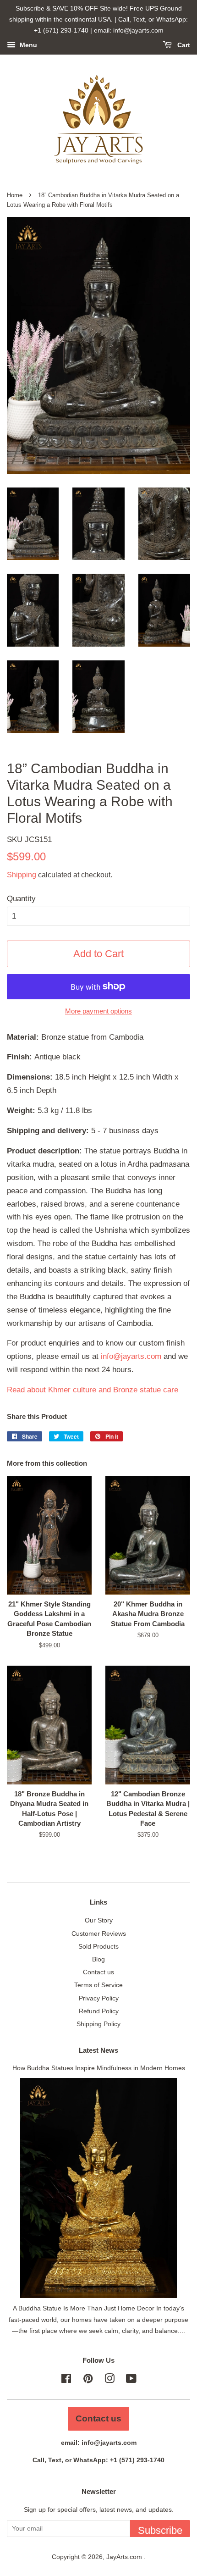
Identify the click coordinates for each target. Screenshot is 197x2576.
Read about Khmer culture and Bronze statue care (93, 1390)
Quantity (21, 899)
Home (15, 195)
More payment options (98, 1011)
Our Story (99, 1920)
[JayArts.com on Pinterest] (88, 2380)
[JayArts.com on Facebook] (66, 2380)
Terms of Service (98, 1985)
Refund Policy (99, 2011)
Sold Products (98, 1946)
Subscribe (160, 2530)
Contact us (98, 1972)
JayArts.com (125, 2557)
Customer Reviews (99, 1933)
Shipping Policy (98, 2024)
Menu (27, 45)
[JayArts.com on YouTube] (131, 2380)
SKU (29, 839)
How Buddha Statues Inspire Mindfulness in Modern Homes (99, 2068)
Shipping (22, 875)
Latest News (98, 2050)
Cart (183, 45)
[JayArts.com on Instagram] (109, 2380)
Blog (98, 1959)
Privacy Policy (99, 1998)
